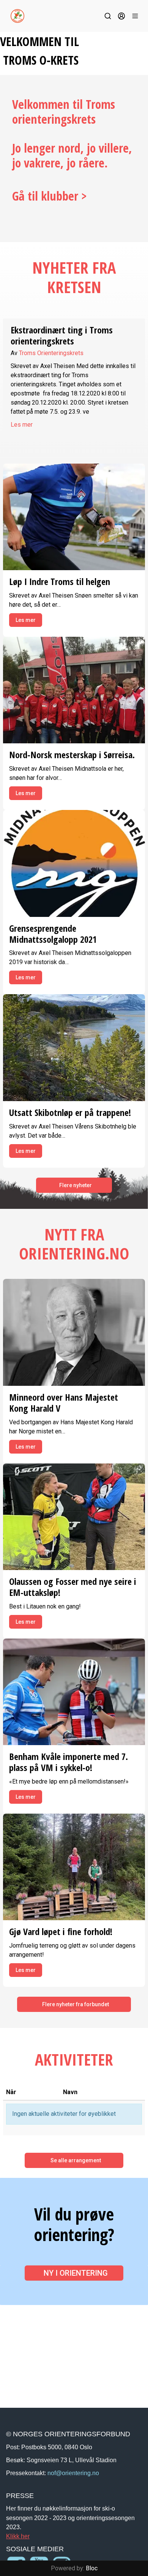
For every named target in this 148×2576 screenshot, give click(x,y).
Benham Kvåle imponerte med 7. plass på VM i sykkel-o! (68, 1762)
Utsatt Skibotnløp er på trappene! (70, 1112)
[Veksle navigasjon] (135, 16)
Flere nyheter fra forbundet (76, 2004)
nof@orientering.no (73, 2473)
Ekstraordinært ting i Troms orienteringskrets (62, 335)
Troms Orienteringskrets (51, 353)
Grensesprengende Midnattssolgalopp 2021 (53, 934)
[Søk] (108, 16)
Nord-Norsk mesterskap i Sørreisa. (72, 755)
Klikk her (18, 2536)
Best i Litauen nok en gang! (45, 1606)
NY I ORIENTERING (76, 2273)
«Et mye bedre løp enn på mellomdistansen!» (69, 1781)
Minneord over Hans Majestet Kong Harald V (64, 1403)
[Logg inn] (121, 16)
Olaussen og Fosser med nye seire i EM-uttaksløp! (73, 1587)
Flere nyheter (76, 1185)
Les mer (22, 425)
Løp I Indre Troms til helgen (60, 581)
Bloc (92, 2568)
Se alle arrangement (76, 2160)
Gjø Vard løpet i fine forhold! (61, 1931)
